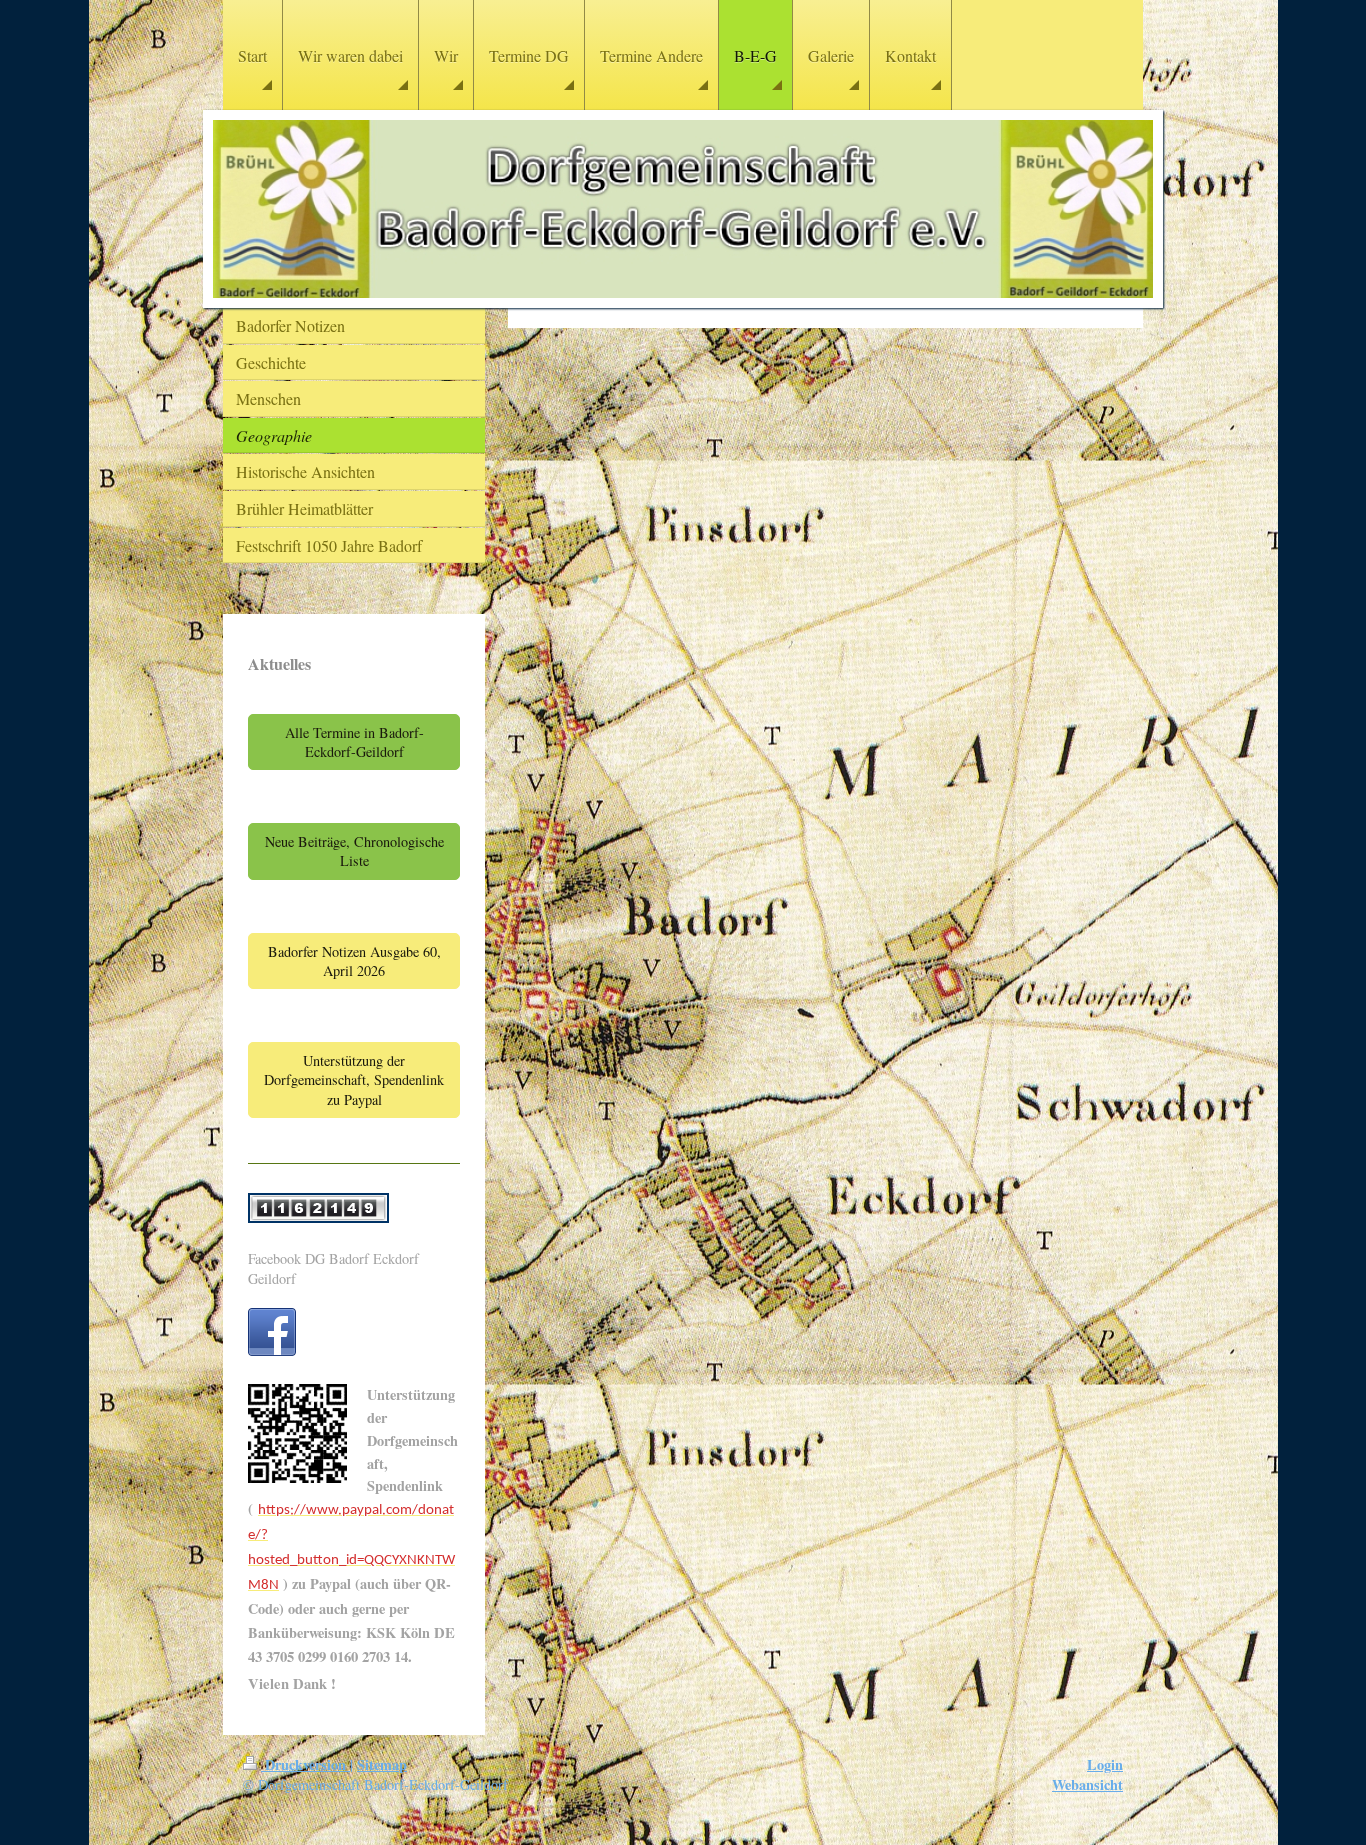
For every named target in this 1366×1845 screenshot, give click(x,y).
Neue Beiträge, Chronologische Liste (354, 851)
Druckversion (305, 1764)
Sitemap (382, 1764)
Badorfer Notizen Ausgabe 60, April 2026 (354, 961)
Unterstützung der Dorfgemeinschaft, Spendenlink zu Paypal (354, 1080)
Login (1105, 1764)
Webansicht (1087, 1784)
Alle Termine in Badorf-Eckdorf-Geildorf (354, 742)
